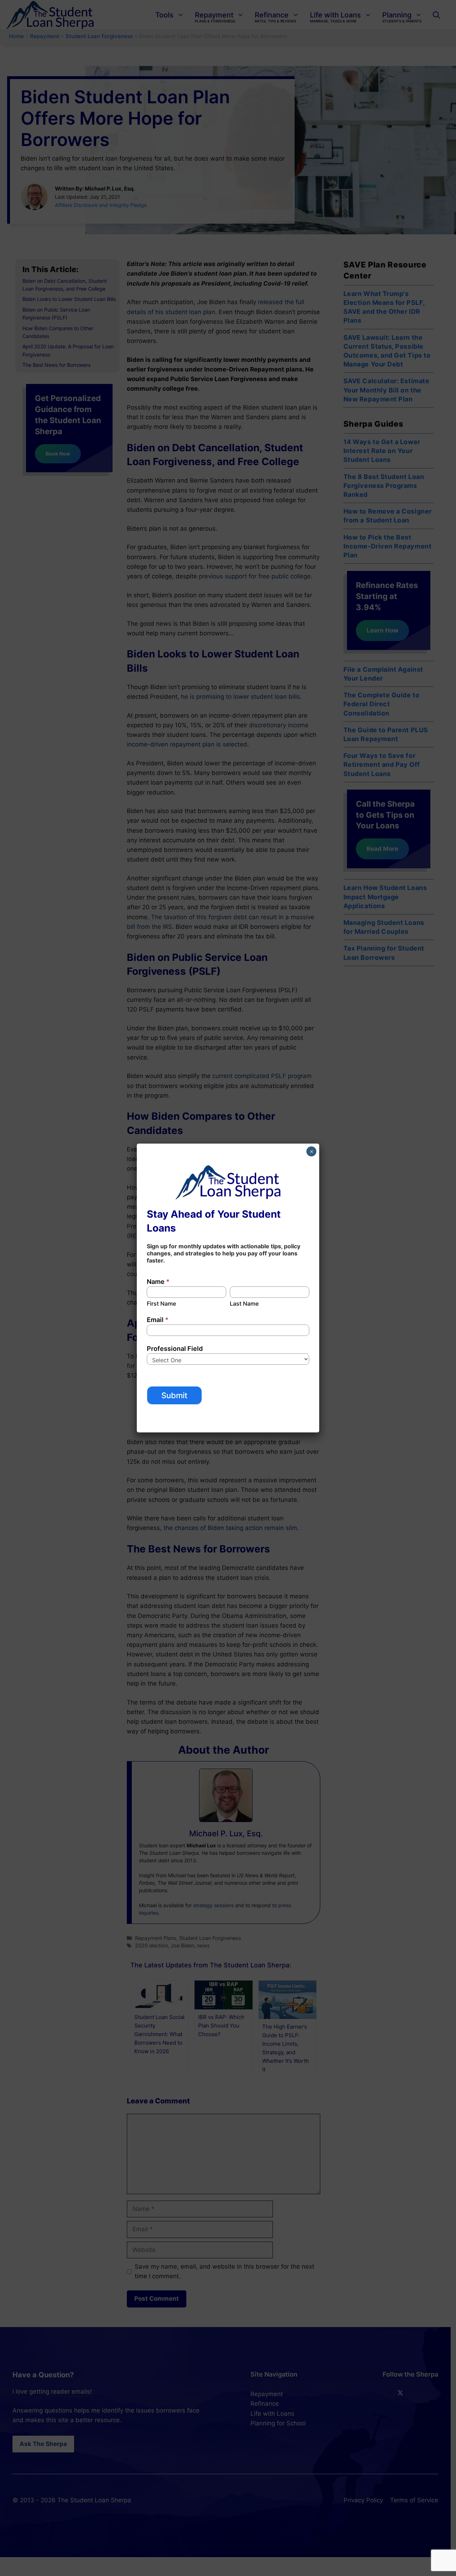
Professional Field (175, 1349)
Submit (174, 1395)
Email (158, 1320)
